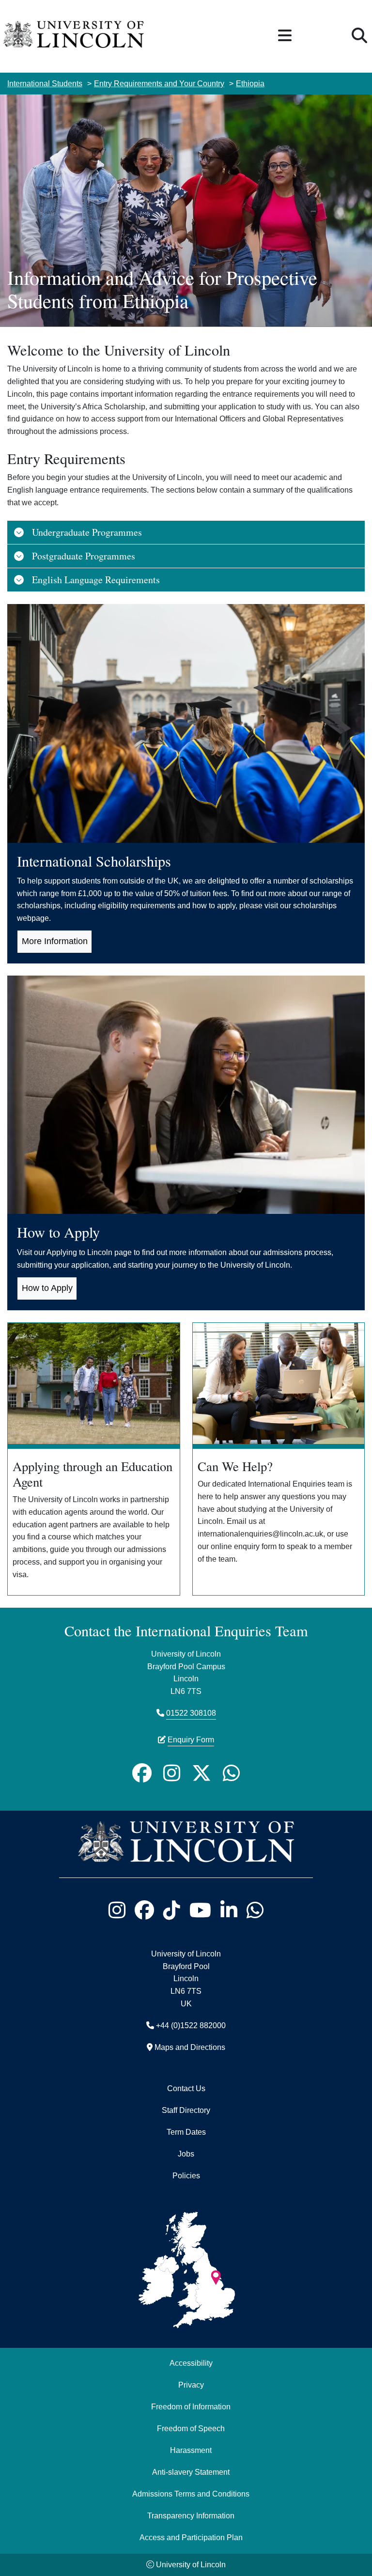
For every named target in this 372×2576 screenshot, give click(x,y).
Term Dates (186, 2132)
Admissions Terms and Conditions (191, 2494)
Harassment (191, 2450)
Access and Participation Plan (191, 2537)
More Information (55, 941)
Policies (186, 2175)
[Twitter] (201, 1773)
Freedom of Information (191, 2406)
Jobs (186, 2154)
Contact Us (186, 2088)
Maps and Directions (190, 2047)
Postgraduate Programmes (84, 556)
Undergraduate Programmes (87, 532)
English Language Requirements (96, 580)
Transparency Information (191, 2515)
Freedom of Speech (191, 2428)
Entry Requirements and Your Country (159, 83)
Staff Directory (186, 2110)
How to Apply (47, 1288)
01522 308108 (191, 1713)
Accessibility (191, 2363)
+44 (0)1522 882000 (191, 2025)
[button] (285, 36)
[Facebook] (142, 1773)
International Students (45, 83)
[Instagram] (172, 1773)
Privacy (191, 2385)
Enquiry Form (191, 1739)
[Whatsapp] (231, 1773)
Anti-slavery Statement (191, 2472)
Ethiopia (250, 83)
